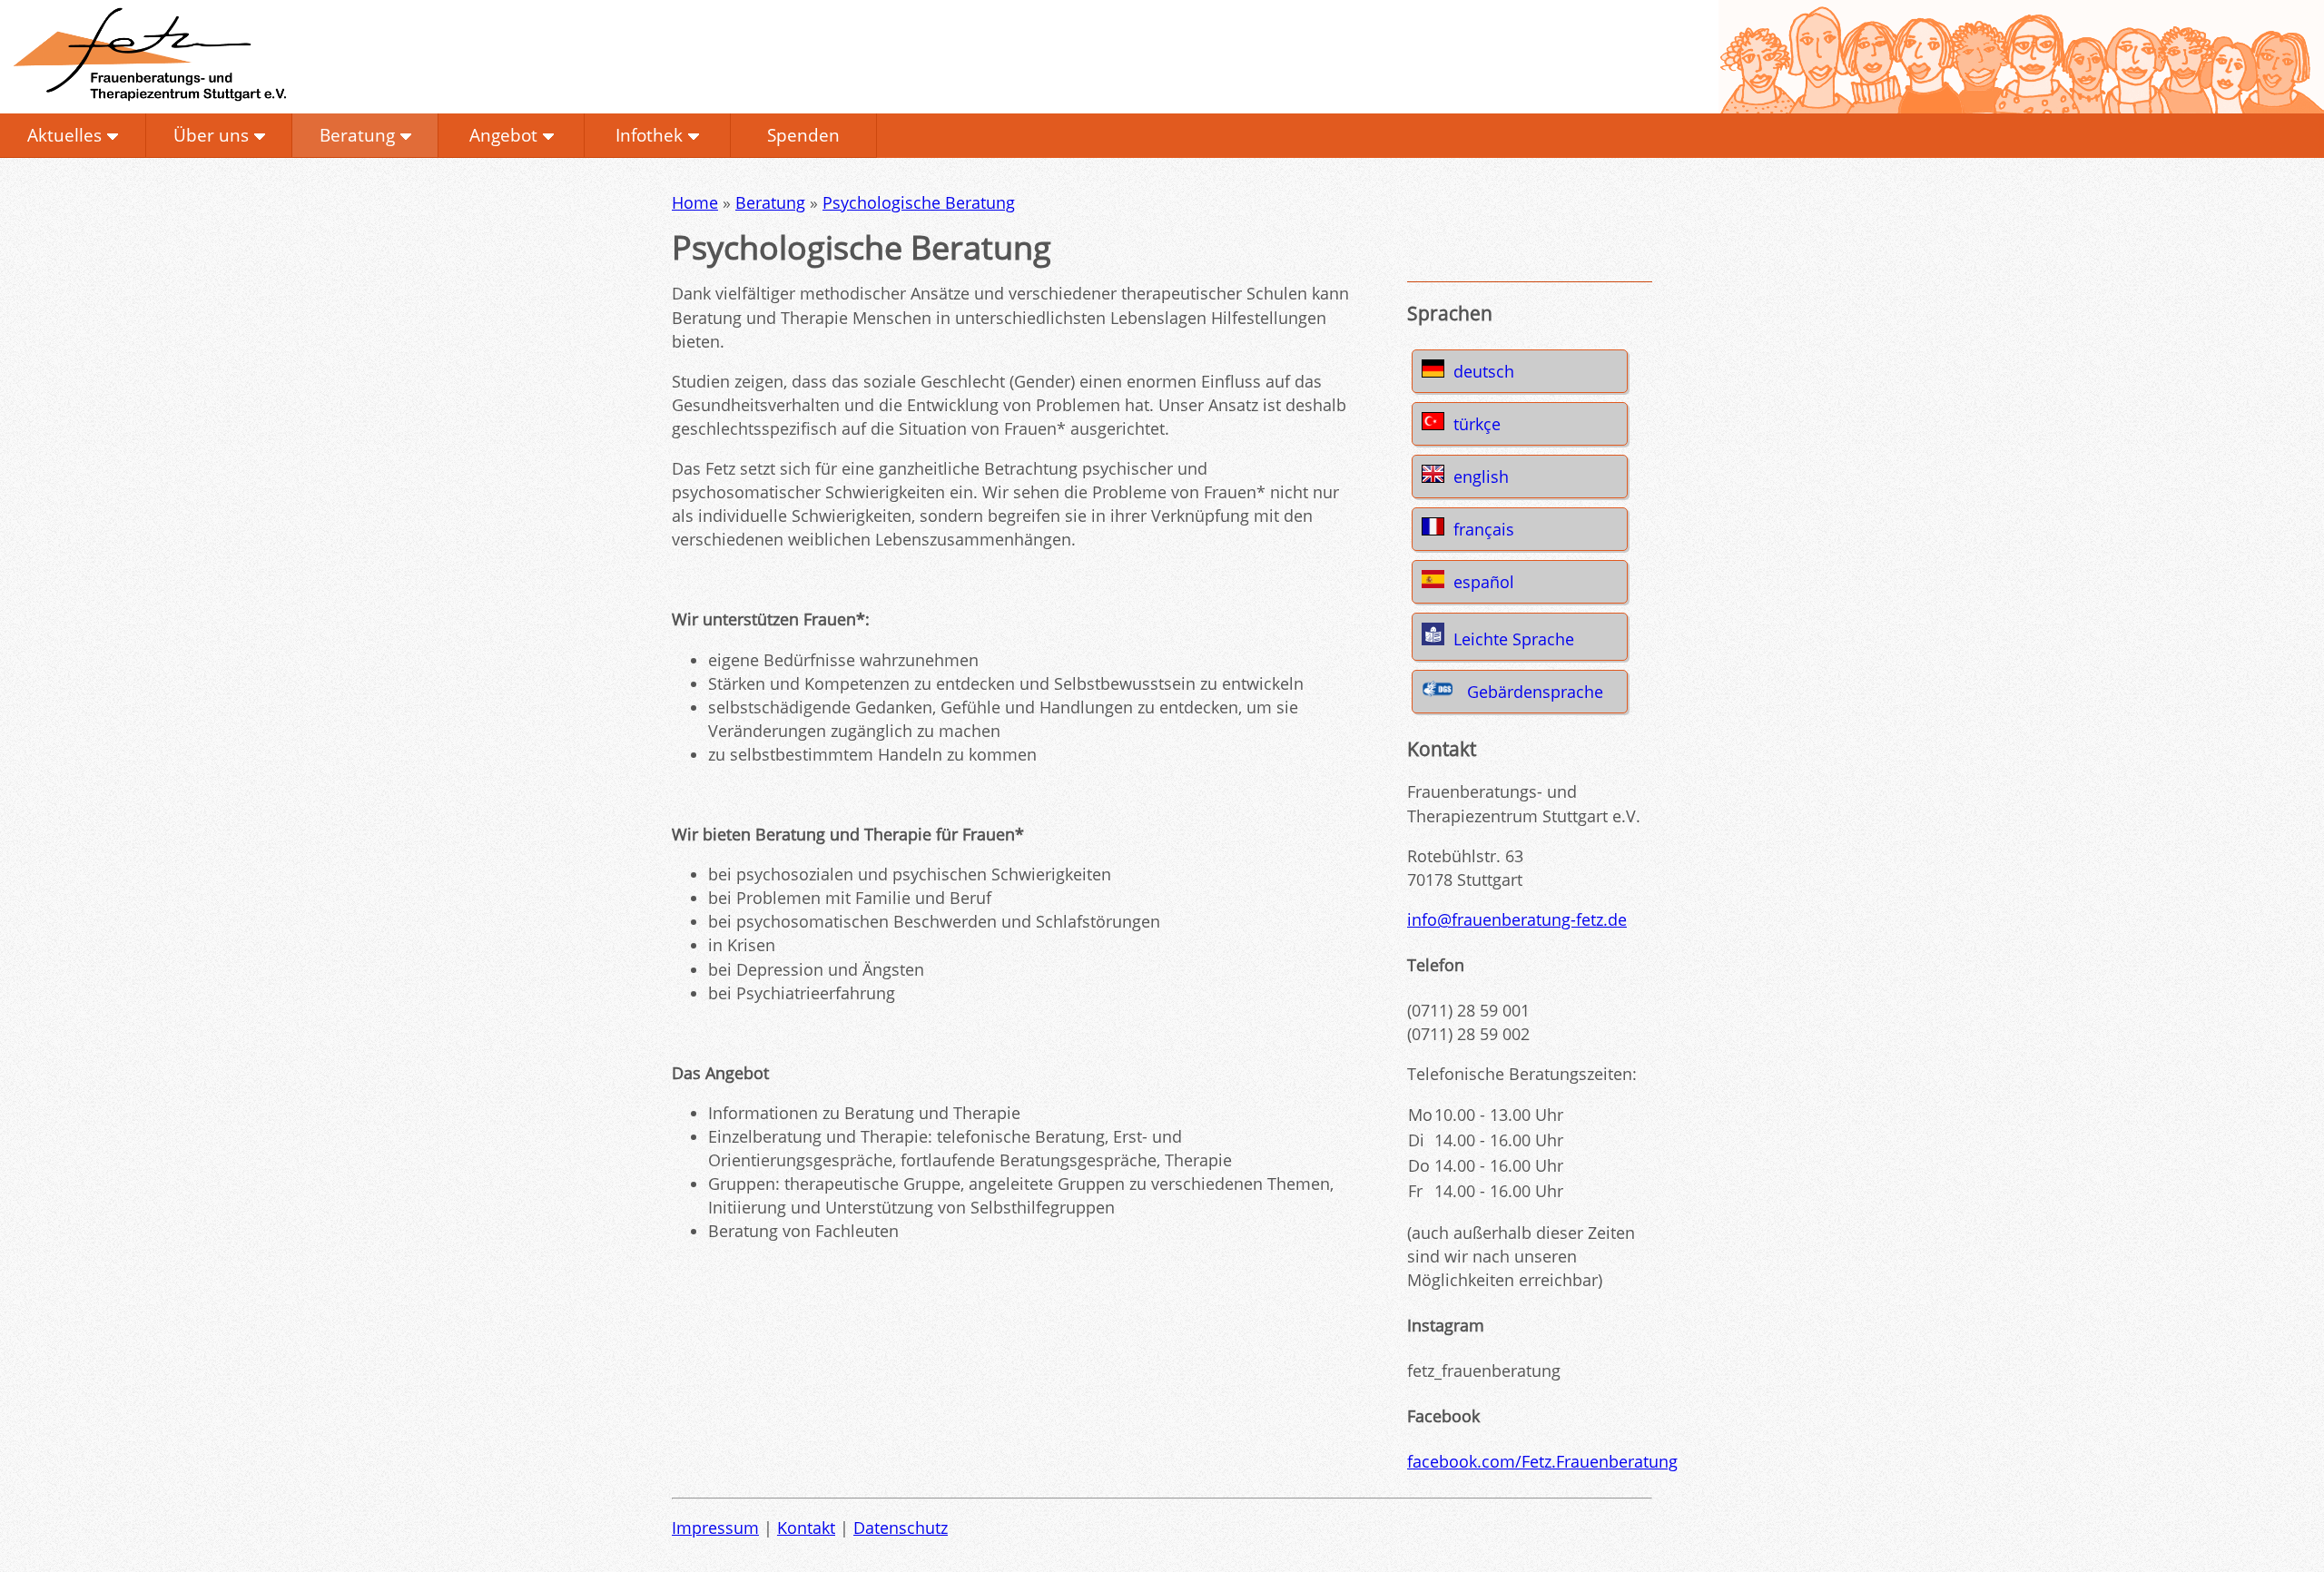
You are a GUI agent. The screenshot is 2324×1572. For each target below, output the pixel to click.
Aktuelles (64, 135)
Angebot (503, 135)
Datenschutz (901, 1528)
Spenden (803, 135)
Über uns (211, 135)
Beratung (357, 135)
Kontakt (806, 1528)
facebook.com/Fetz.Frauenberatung (1542, 1461)
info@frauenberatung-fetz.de (1517, 919)
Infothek (649, 135)
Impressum (715, 1528)
